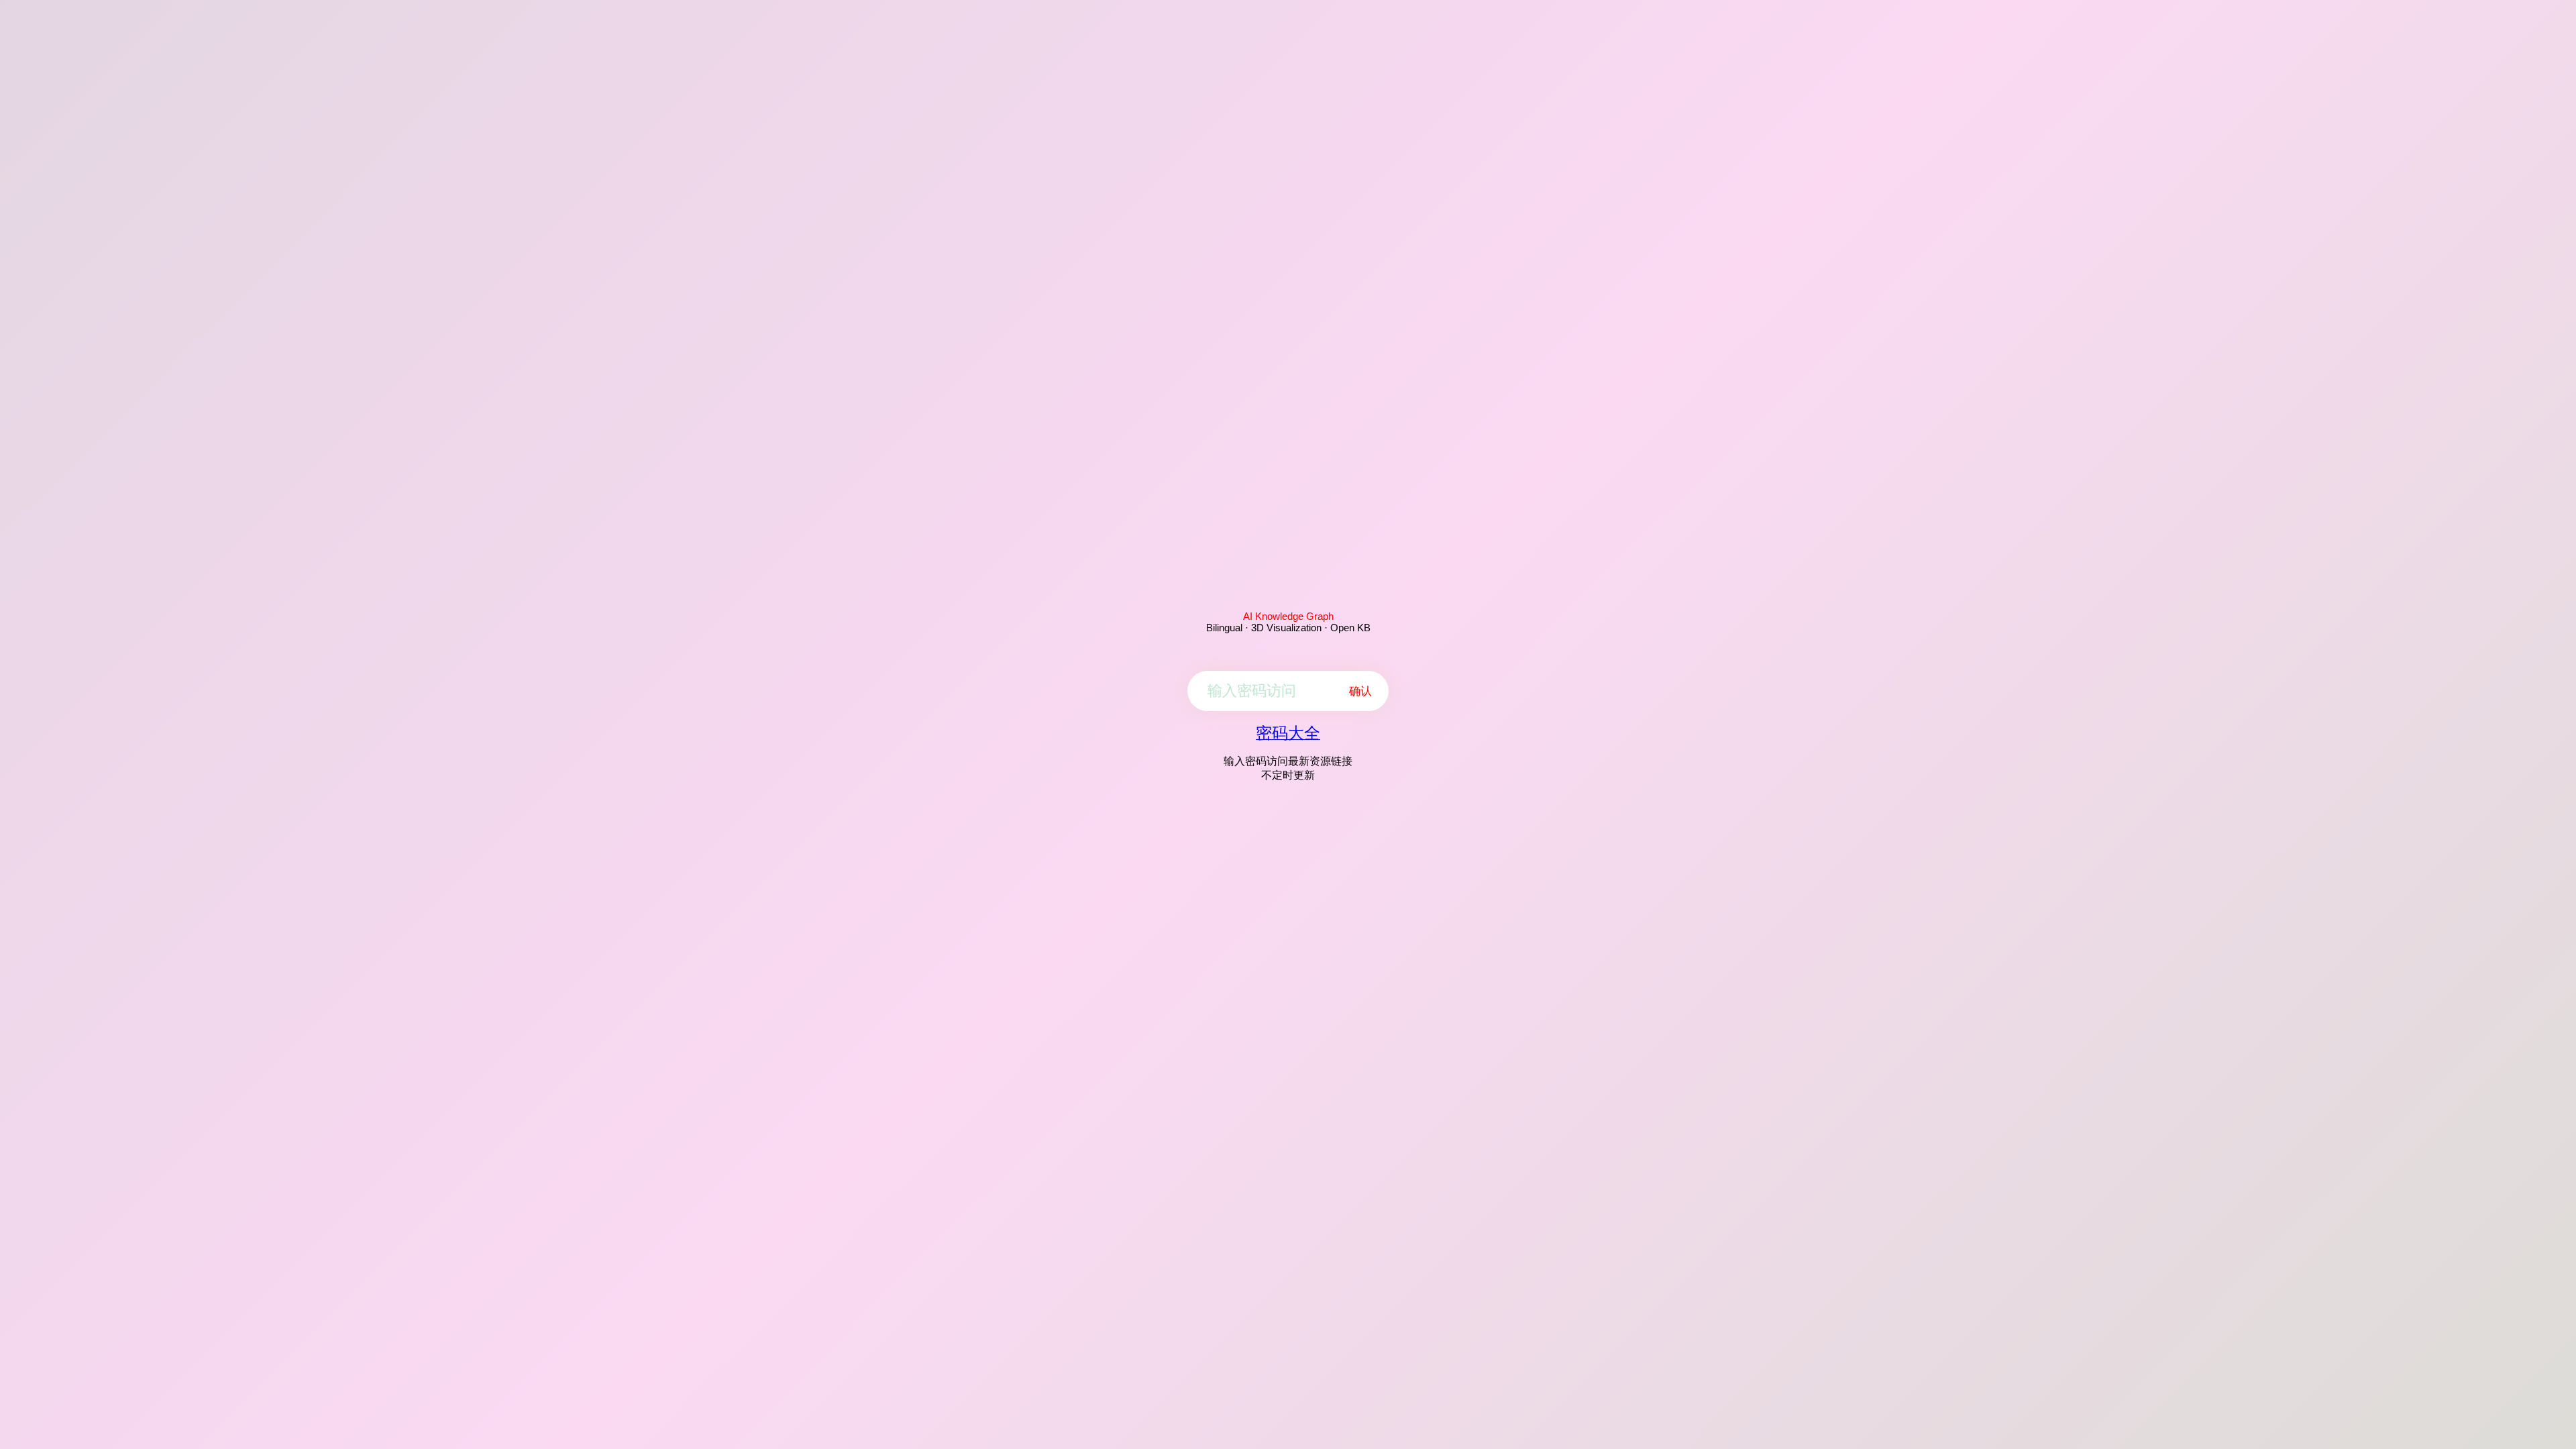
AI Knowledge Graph (1288, 616)
